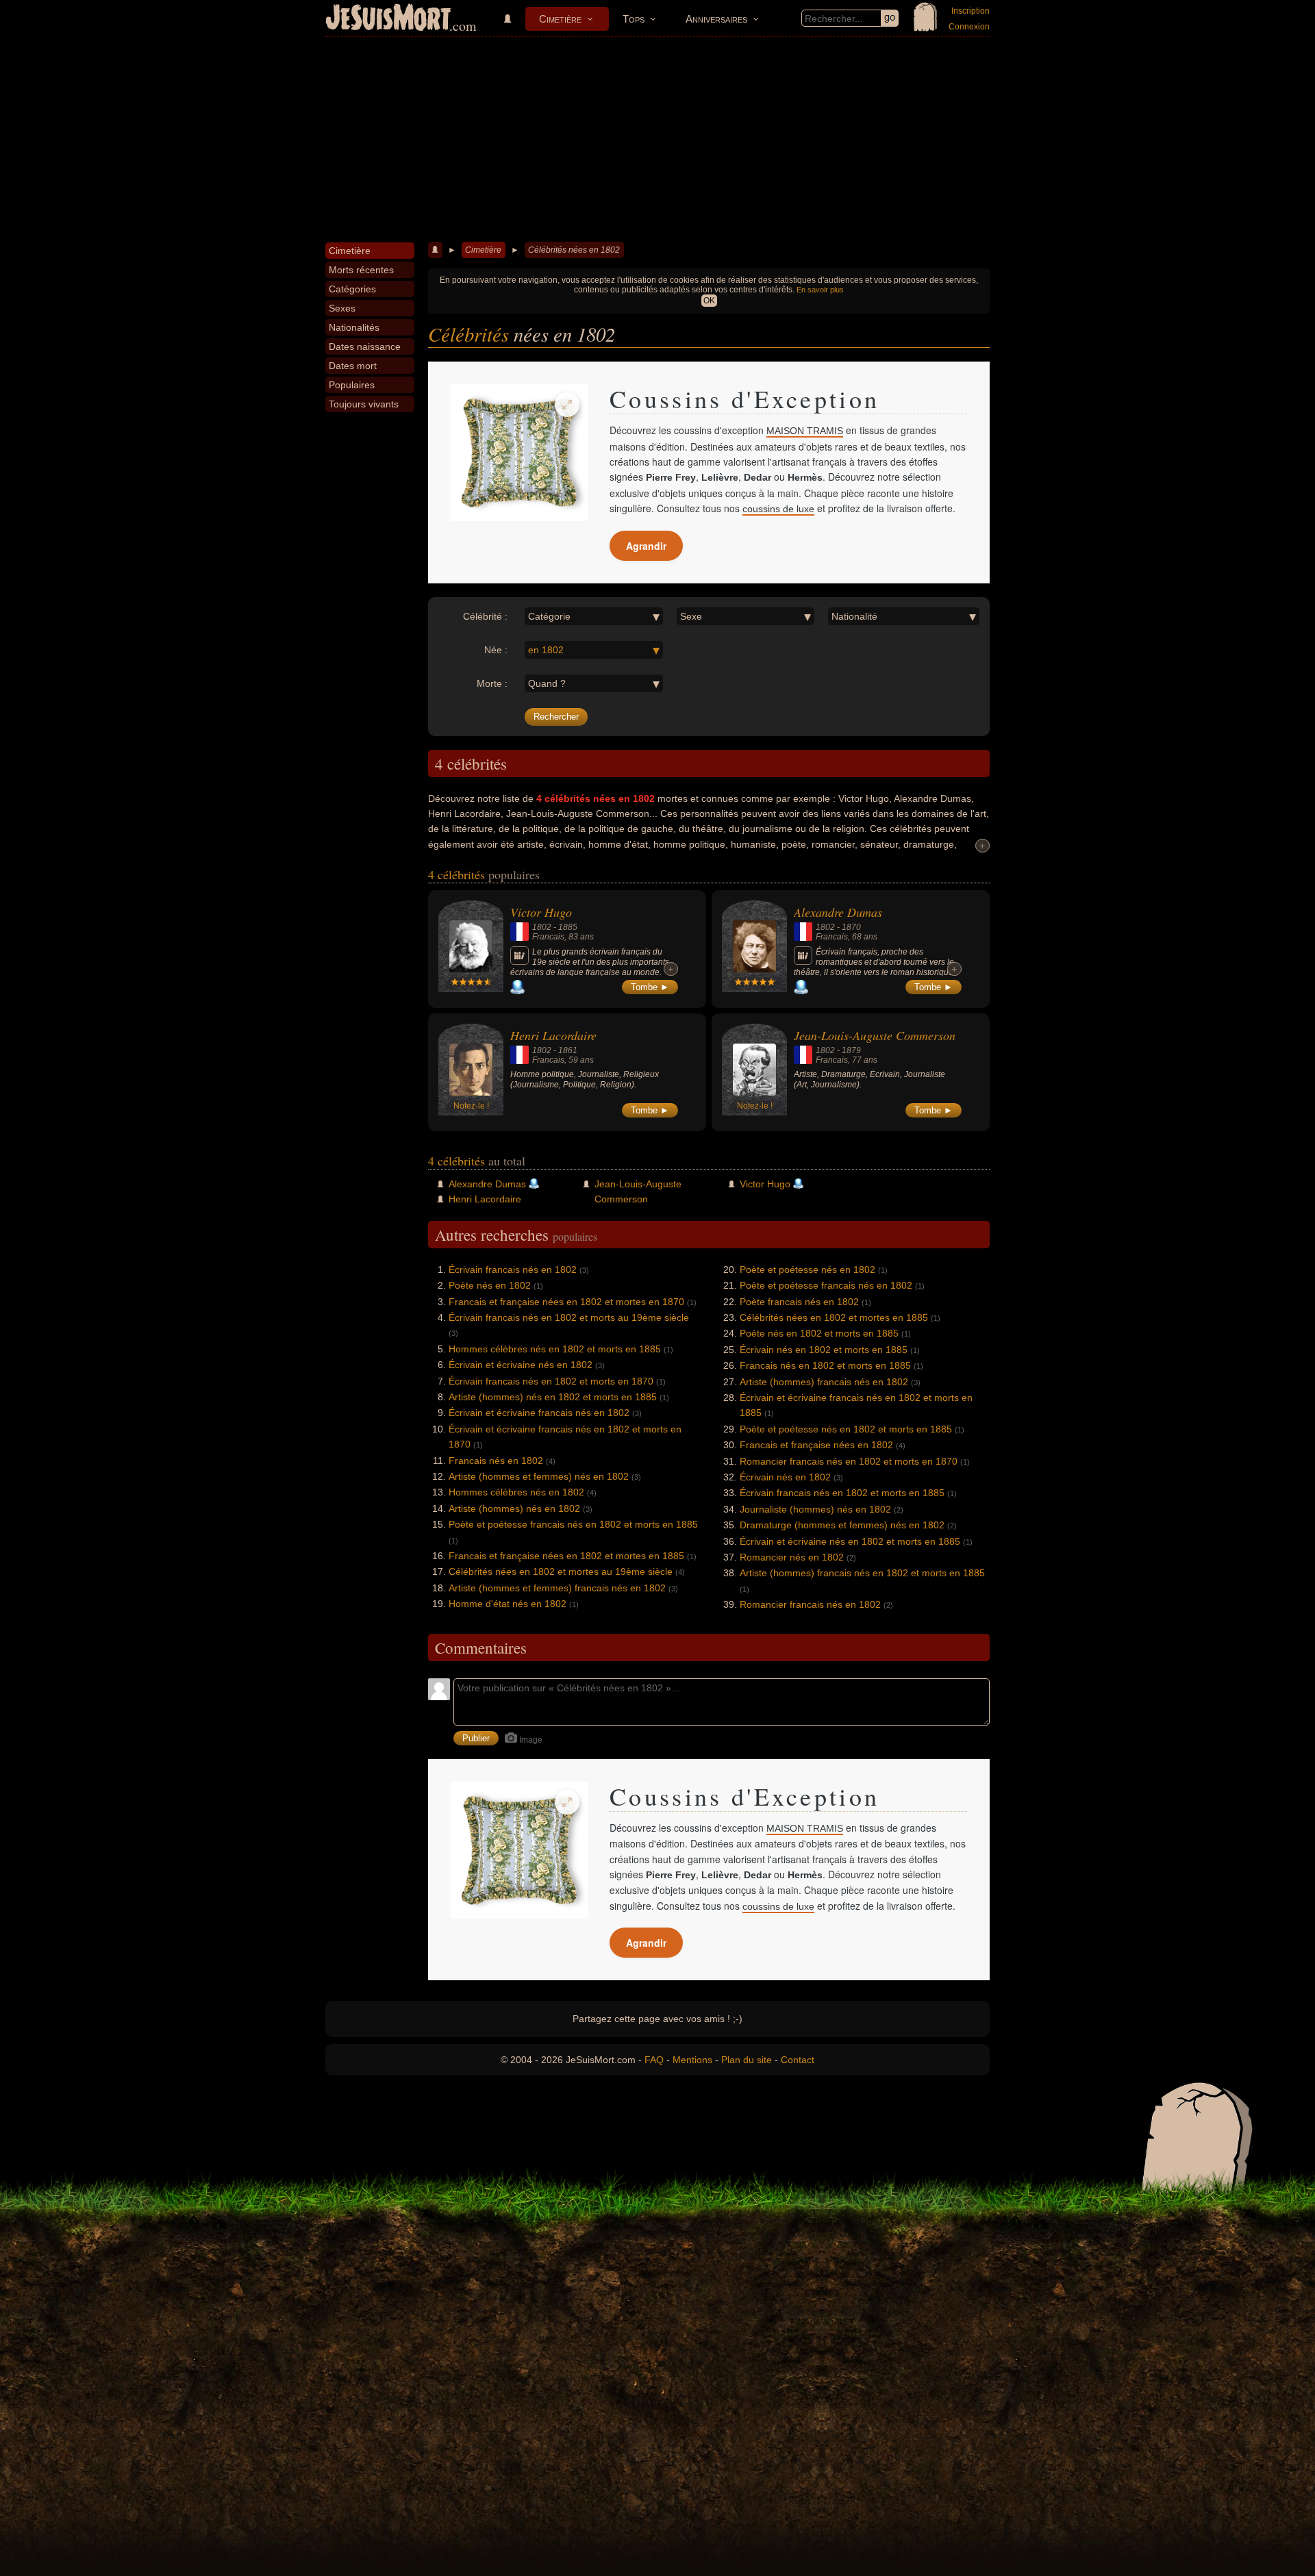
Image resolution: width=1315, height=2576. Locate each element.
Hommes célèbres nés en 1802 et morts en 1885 (555, 1349)
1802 (542, 927)
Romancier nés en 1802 (792, 1557)
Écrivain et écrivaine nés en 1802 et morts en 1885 (850, 1541)
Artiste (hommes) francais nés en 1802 (824, 1382)
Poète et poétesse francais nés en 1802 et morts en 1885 (573, 1524)
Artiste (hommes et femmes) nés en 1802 (539, 1476)
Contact (798, 2060)
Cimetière (560, 19)
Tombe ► (650, 987)
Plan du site (747, 2060)
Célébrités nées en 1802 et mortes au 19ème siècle (561, 1571)
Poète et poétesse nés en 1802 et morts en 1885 (846, 1429)
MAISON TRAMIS (805, 431)
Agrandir (646, 546)
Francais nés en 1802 (496, 1461)
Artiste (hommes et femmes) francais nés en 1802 (557, 1588)
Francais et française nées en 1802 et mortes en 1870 (566, 1302)
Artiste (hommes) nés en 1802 (514, 1508)
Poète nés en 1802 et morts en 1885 (819, 1333)
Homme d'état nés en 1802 (508, 1604)
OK (709, 301)
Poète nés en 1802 (490, 1285)
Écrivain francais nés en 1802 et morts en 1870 (551, 1381)
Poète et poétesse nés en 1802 (807, 1270)
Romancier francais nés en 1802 (810, 1604)
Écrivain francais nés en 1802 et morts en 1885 (842, 1493)
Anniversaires (716, 19)
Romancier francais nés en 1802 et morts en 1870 (849, 1461)
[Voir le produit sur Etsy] (519, 453)
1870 (851, 927)
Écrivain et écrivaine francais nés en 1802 (539, 1413)
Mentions (692, 2060)
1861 (568, 1050)
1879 (851, 1050)
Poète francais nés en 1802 (799, 1302)
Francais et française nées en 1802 (816, 1445)
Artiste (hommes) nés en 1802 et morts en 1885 (553, 1397)
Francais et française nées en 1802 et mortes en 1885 (566, 1556)
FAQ (654, 2060)
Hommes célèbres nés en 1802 (516, 1492)
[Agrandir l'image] (567, 405)
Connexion (969, 27)
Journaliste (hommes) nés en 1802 (815, 1509)
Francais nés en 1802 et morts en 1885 (825, 1365)
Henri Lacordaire (553, 1035)
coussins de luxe (778, 509)
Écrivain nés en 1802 (785, 1477)
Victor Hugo (541, 912)
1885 (568, 927)
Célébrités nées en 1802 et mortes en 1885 (834, 1317)
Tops (634, 19)
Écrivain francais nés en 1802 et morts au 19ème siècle (569, 1317)
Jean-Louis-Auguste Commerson (875, 1035)
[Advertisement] (657, 140)
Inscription (970, 11)
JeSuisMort (388, 19)
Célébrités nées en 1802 (574, 250)
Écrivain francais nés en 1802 (513, 1270)
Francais (548, 937)
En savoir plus (820, 290)
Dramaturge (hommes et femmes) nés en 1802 (842, 1525)
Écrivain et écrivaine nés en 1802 (521, 1365)
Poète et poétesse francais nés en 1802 (826, 1285)
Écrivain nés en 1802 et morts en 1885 (824, 1350)
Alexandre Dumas (838, 912)
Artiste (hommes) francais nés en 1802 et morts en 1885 (862, 1573)
